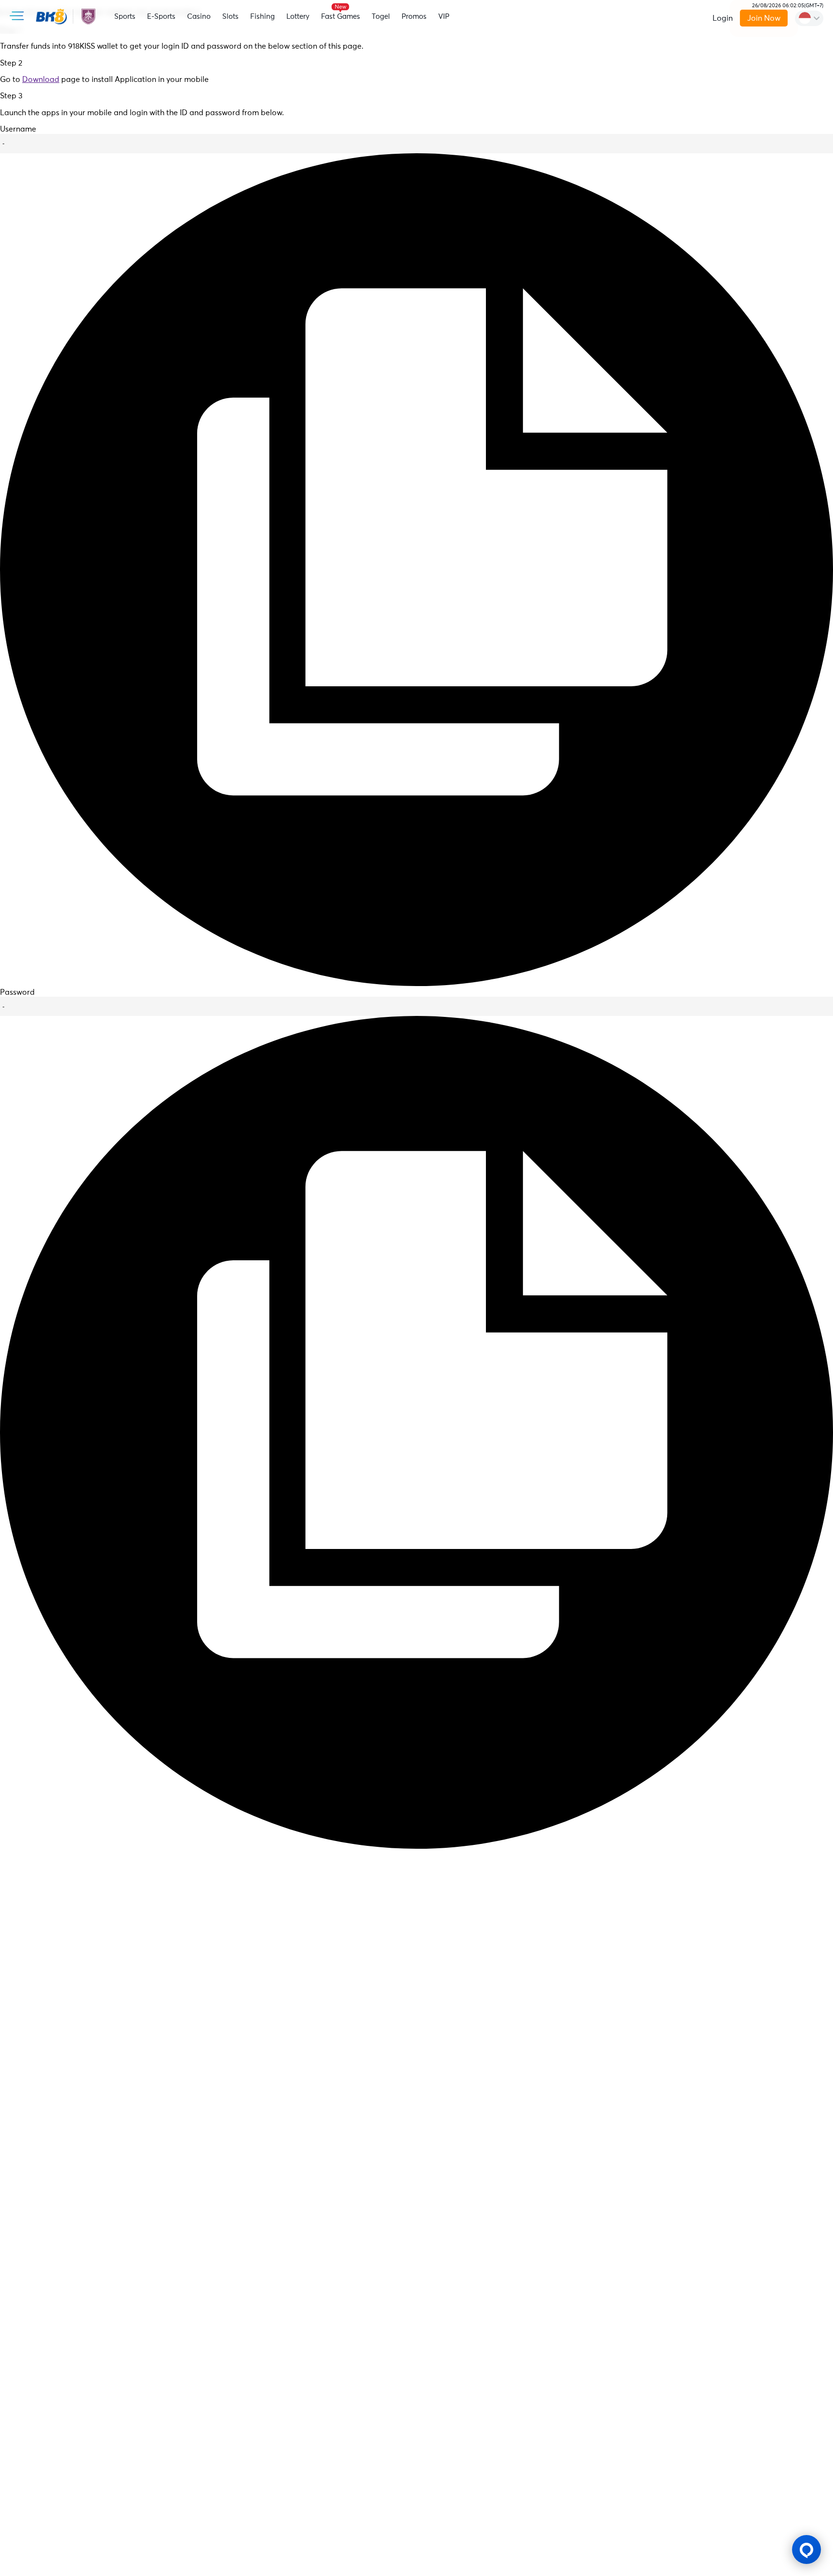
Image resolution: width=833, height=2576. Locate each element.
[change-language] (809, 18)
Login (723, 18)
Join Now (763, 18)
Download (41, 80)
